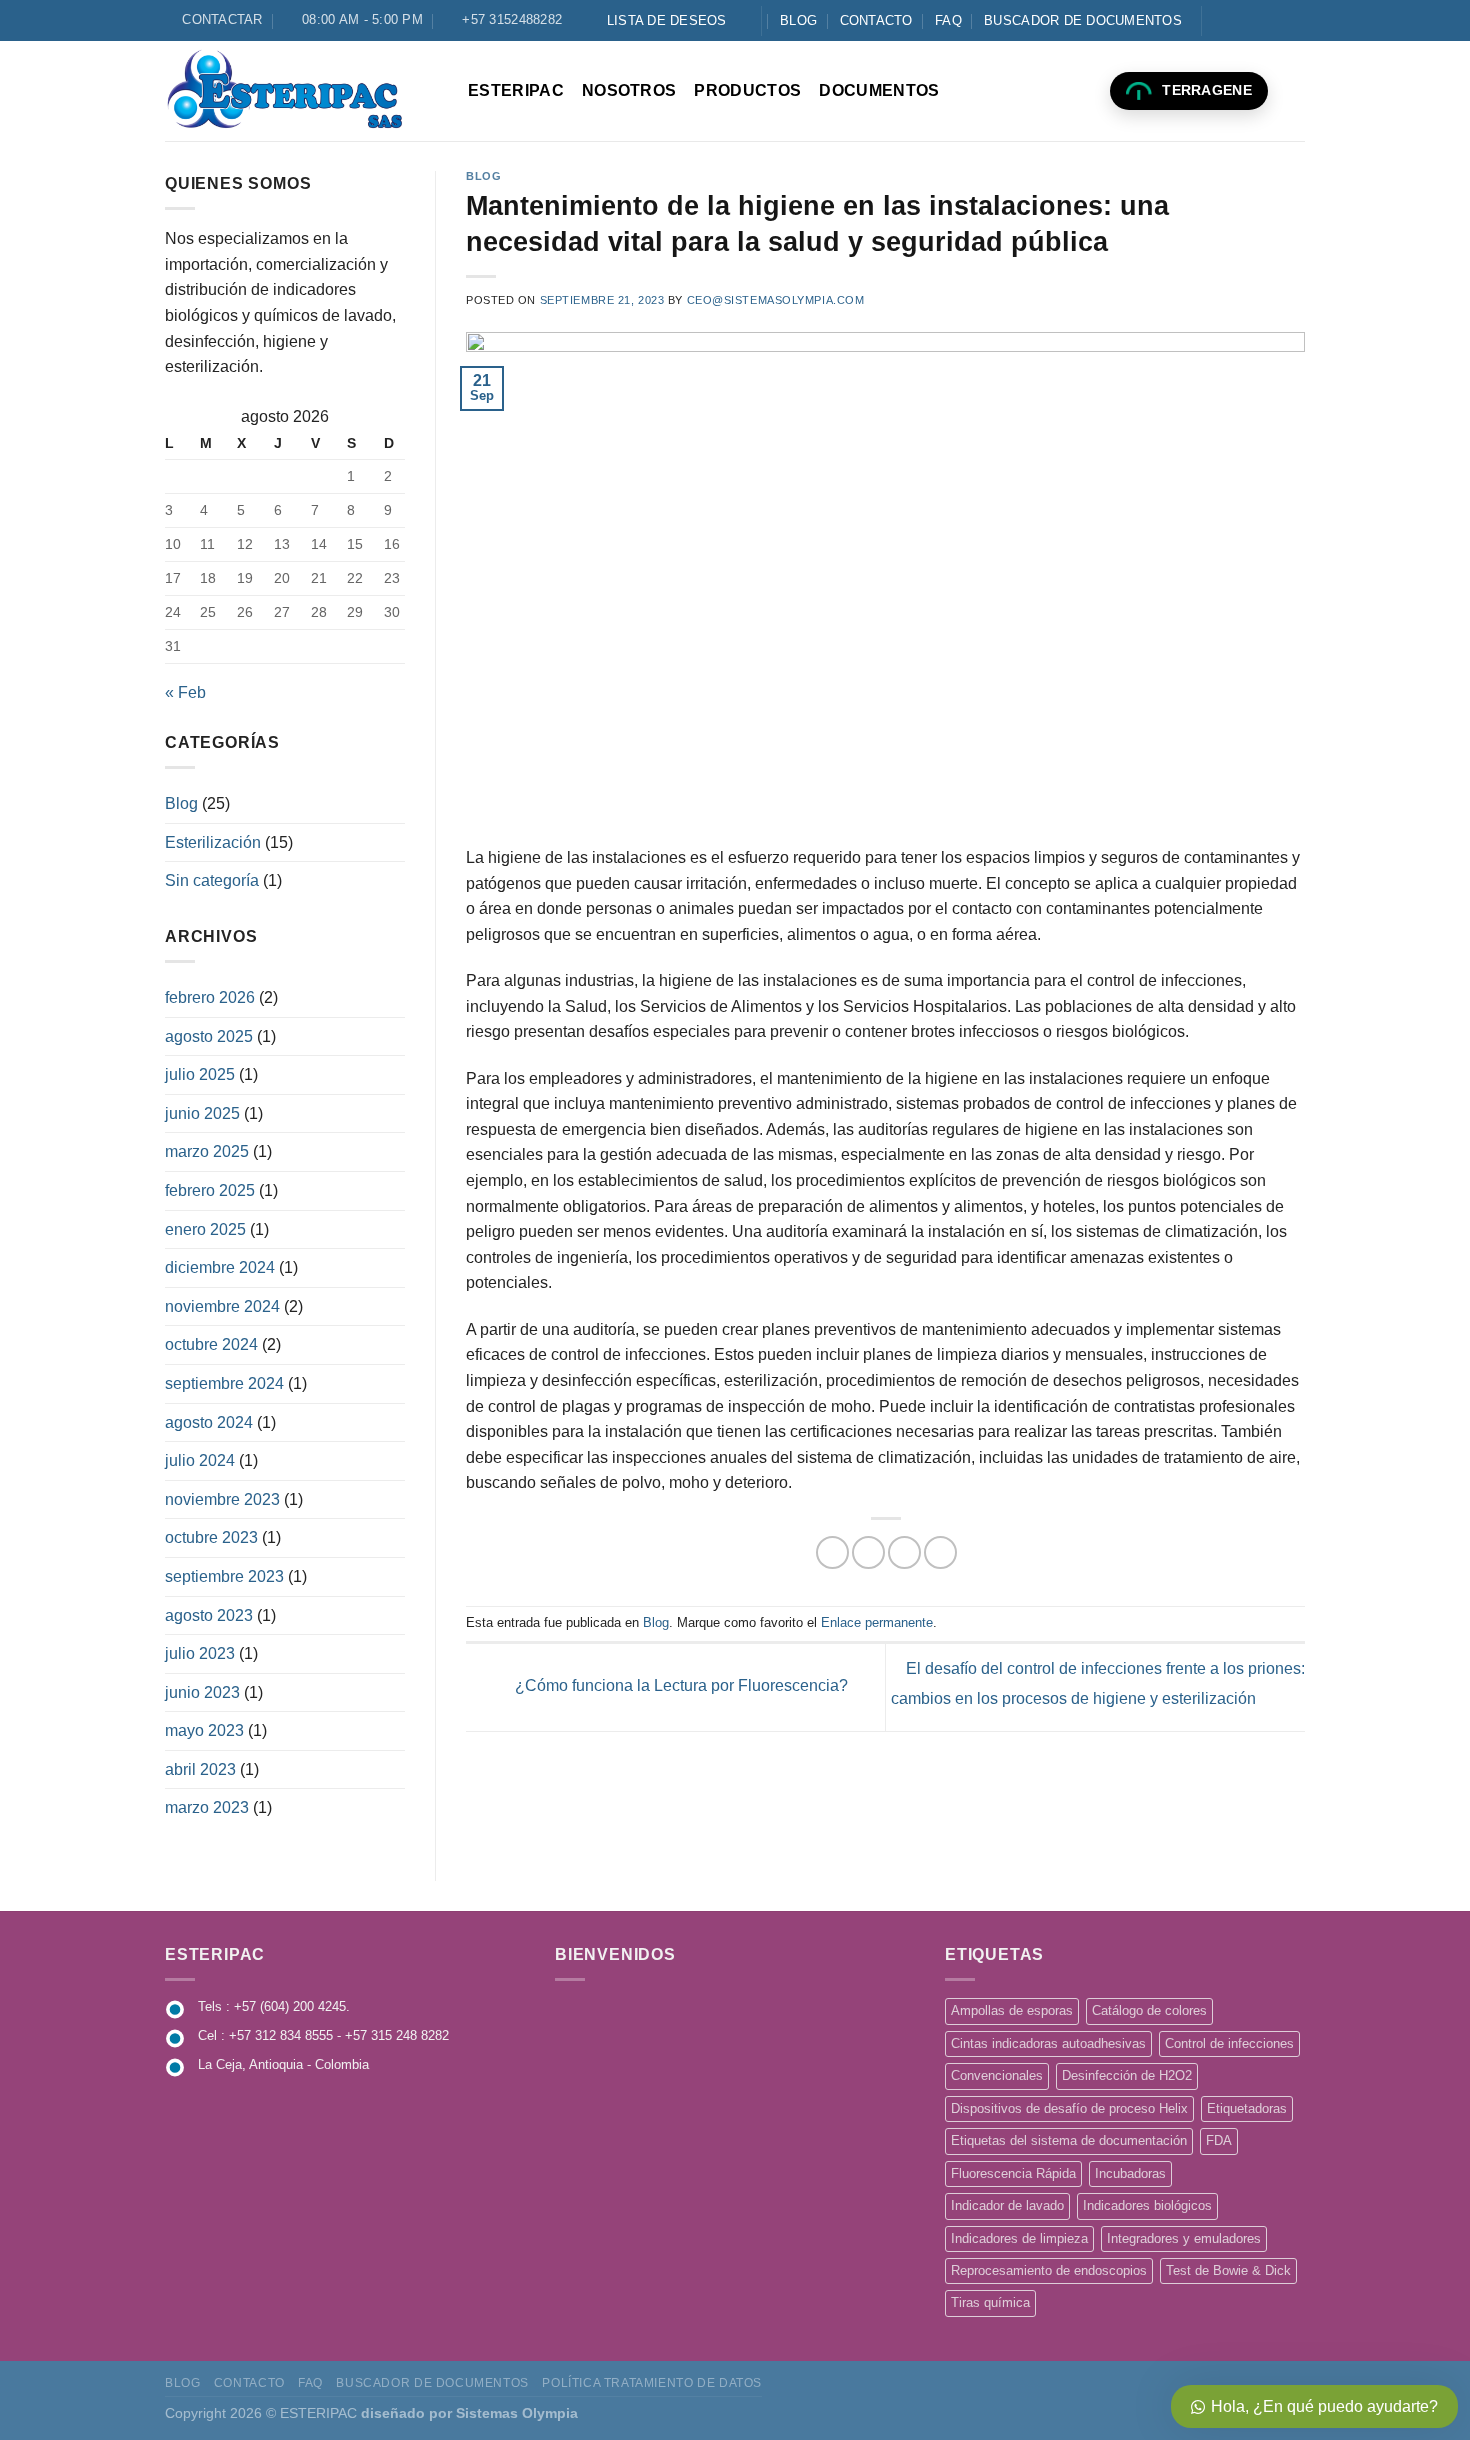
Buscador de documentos (432, 2383)
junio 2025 (202, 1113)
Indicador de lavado (1007, 2205)
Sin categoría (212, 880)
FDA (1219, 2140)
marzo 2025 (207, 1151)
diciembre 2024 (220, 1267)
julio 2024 (200, 1460)
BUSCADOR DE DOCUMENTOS (1083, 20)
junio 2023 (202, 1692)
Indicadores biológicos (1147, 2205)
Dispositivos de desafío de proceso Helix (1069, 2108)
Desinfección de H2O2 (1127, 2075)
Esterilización (213, 842)
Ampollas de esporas (1012, 2010)
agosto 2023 (209, 1615)
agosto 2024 (209, 1422)
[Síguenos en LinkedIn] (1276, 20)
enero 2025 (205, 1229)
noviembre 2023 (222, 1499)
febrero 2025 (210, 1190)
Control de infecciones (1229, 2043)
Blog (798, 20)
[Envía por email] (904, 1552)
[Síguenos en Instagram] (1238, 20)
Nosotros (629, 90)
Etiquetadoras (1247, 2108)
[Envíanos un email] (1257, 20)
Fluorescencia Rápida (1013, 2173)
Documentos (879, 90)
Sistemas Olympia (517, 2413)
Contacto (876, 20)
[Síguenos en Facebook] (1219, 20)
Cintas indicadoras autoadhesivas (1048, 2043)
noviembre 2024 (222, 1306)
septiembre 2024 (224, 1383)
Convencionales (997, 2075)
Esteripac (516, 90)
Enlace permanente (877, 1622)
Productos (747, 90)
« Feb (185, 692)
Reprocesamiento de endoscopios (1049, 2270)
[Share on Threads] (868, 1552)
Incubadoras (1130, 2173)
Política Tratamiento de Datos (652, 2383)
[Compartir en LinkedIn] (940, 1552)
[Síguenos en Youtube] (1295, 20)
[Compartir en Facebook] (832, 1552)
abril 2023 (200, 1769)
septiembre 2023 (224, 1576)
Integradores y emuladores (1184, 2238)
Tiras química (990, 2302)
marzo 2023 (207, 1807)
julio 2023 (200, 1653)
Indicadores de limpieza (1019, 2238)
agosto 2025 (209, 1036)
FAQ (948, 20)
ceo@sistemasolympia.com (776, 300)
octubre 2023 (211, 1537)
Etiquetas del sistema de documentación (1069, 2140)
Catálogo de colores (1149, 2010)
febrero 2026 (210, 997)
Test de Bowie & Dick (1228, 2270)
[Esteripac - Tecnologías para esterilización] (301, 91)
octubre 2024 (211, 1344)
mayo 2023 (204, 1730)
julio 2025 (200, 1074)
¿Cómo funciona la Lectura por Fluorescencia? (679, 1686)
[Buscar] (1295, 90)
